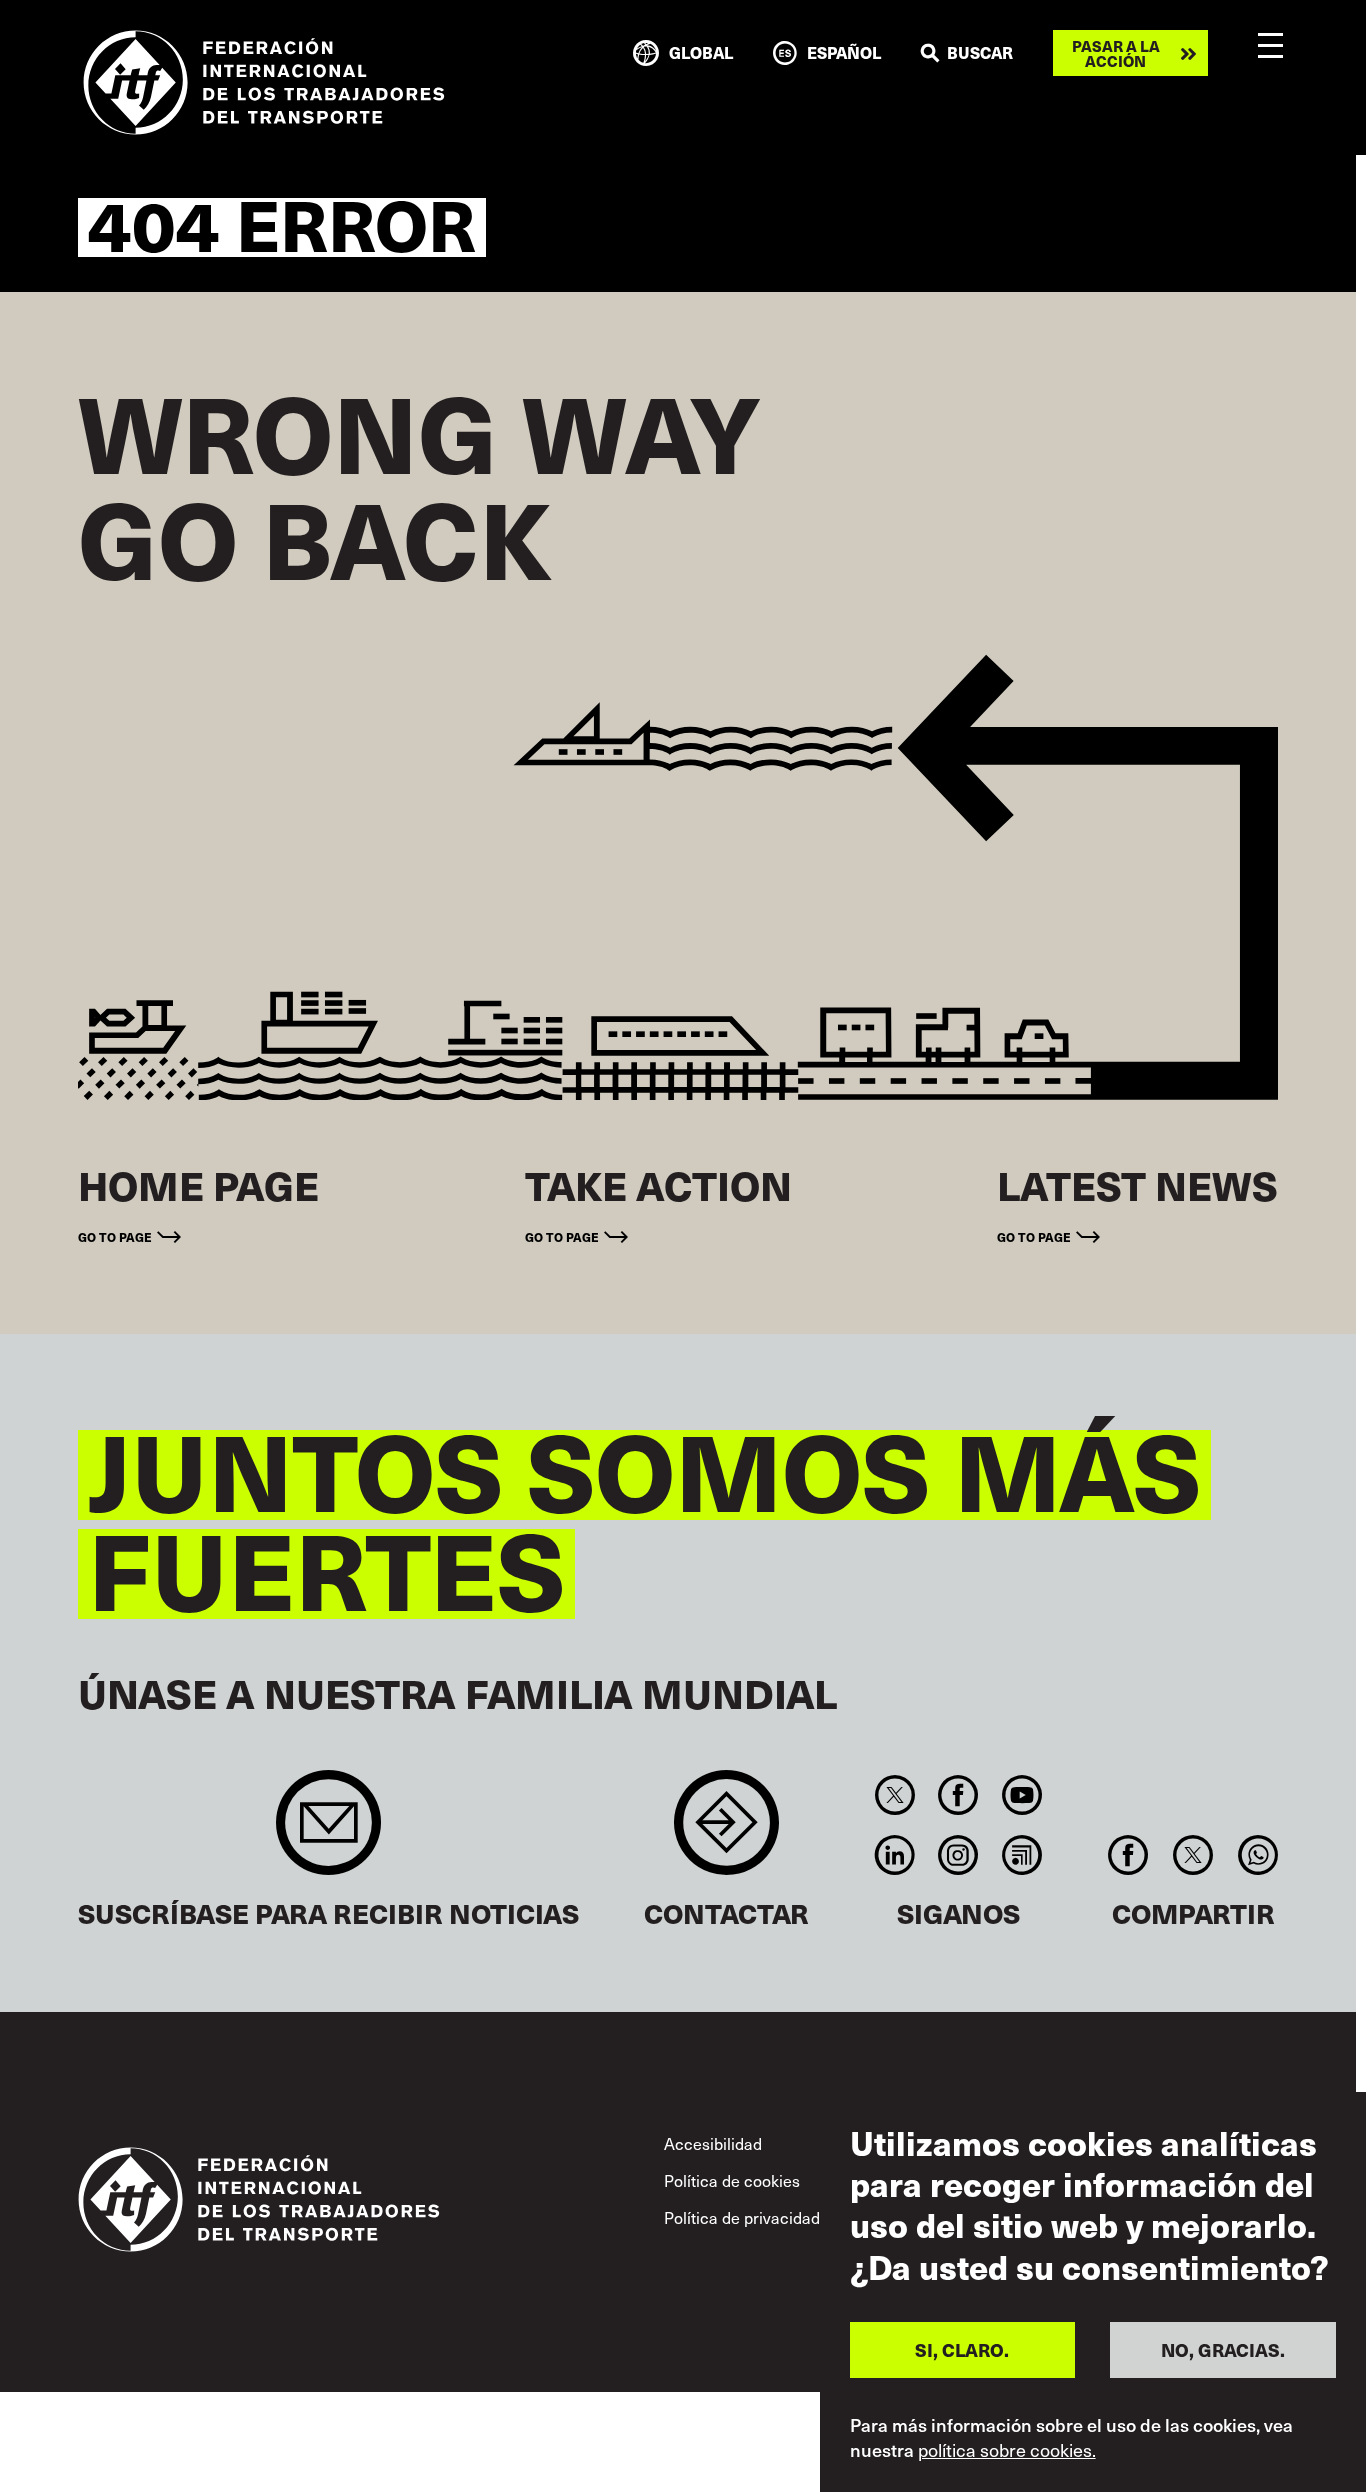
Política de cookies (732, 2180)
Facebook (958, 1795)
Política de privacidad (742, 2217)
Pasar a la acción (1116, 53)
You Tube (1021, 1795)
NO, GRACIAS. (1223, 2349)
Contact (726, 1832)
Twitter (894, 1795)
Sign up (328, 1832)
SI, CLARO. (962, 2349)
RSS (1021, 1855)
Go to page (115, 1236)
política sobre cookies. (1007, 2450)
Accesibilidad (713, 2143)
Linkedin (894, 1855)
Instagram (958, 1855)
